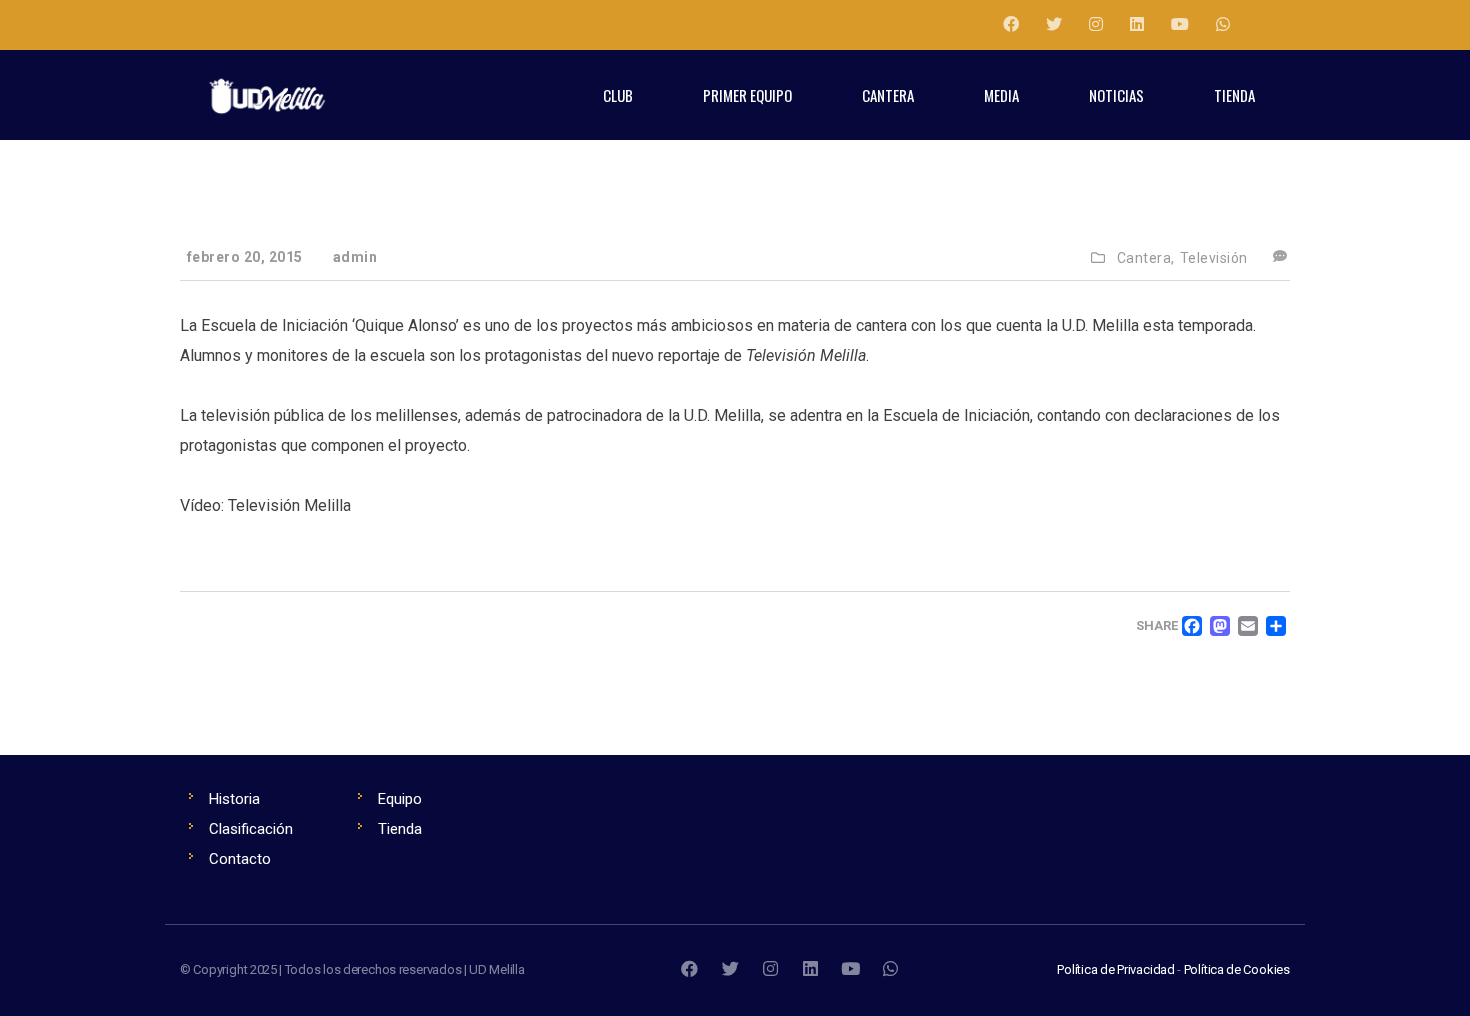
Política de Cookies (1237, 969)
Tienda (400, 829)
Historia (234, 799)
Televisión (1214, 258)
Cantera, (1146, 258)
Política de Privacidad (1116, 969)
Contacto (240, 859)
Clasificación (251, 829)
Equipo (400, 799)
